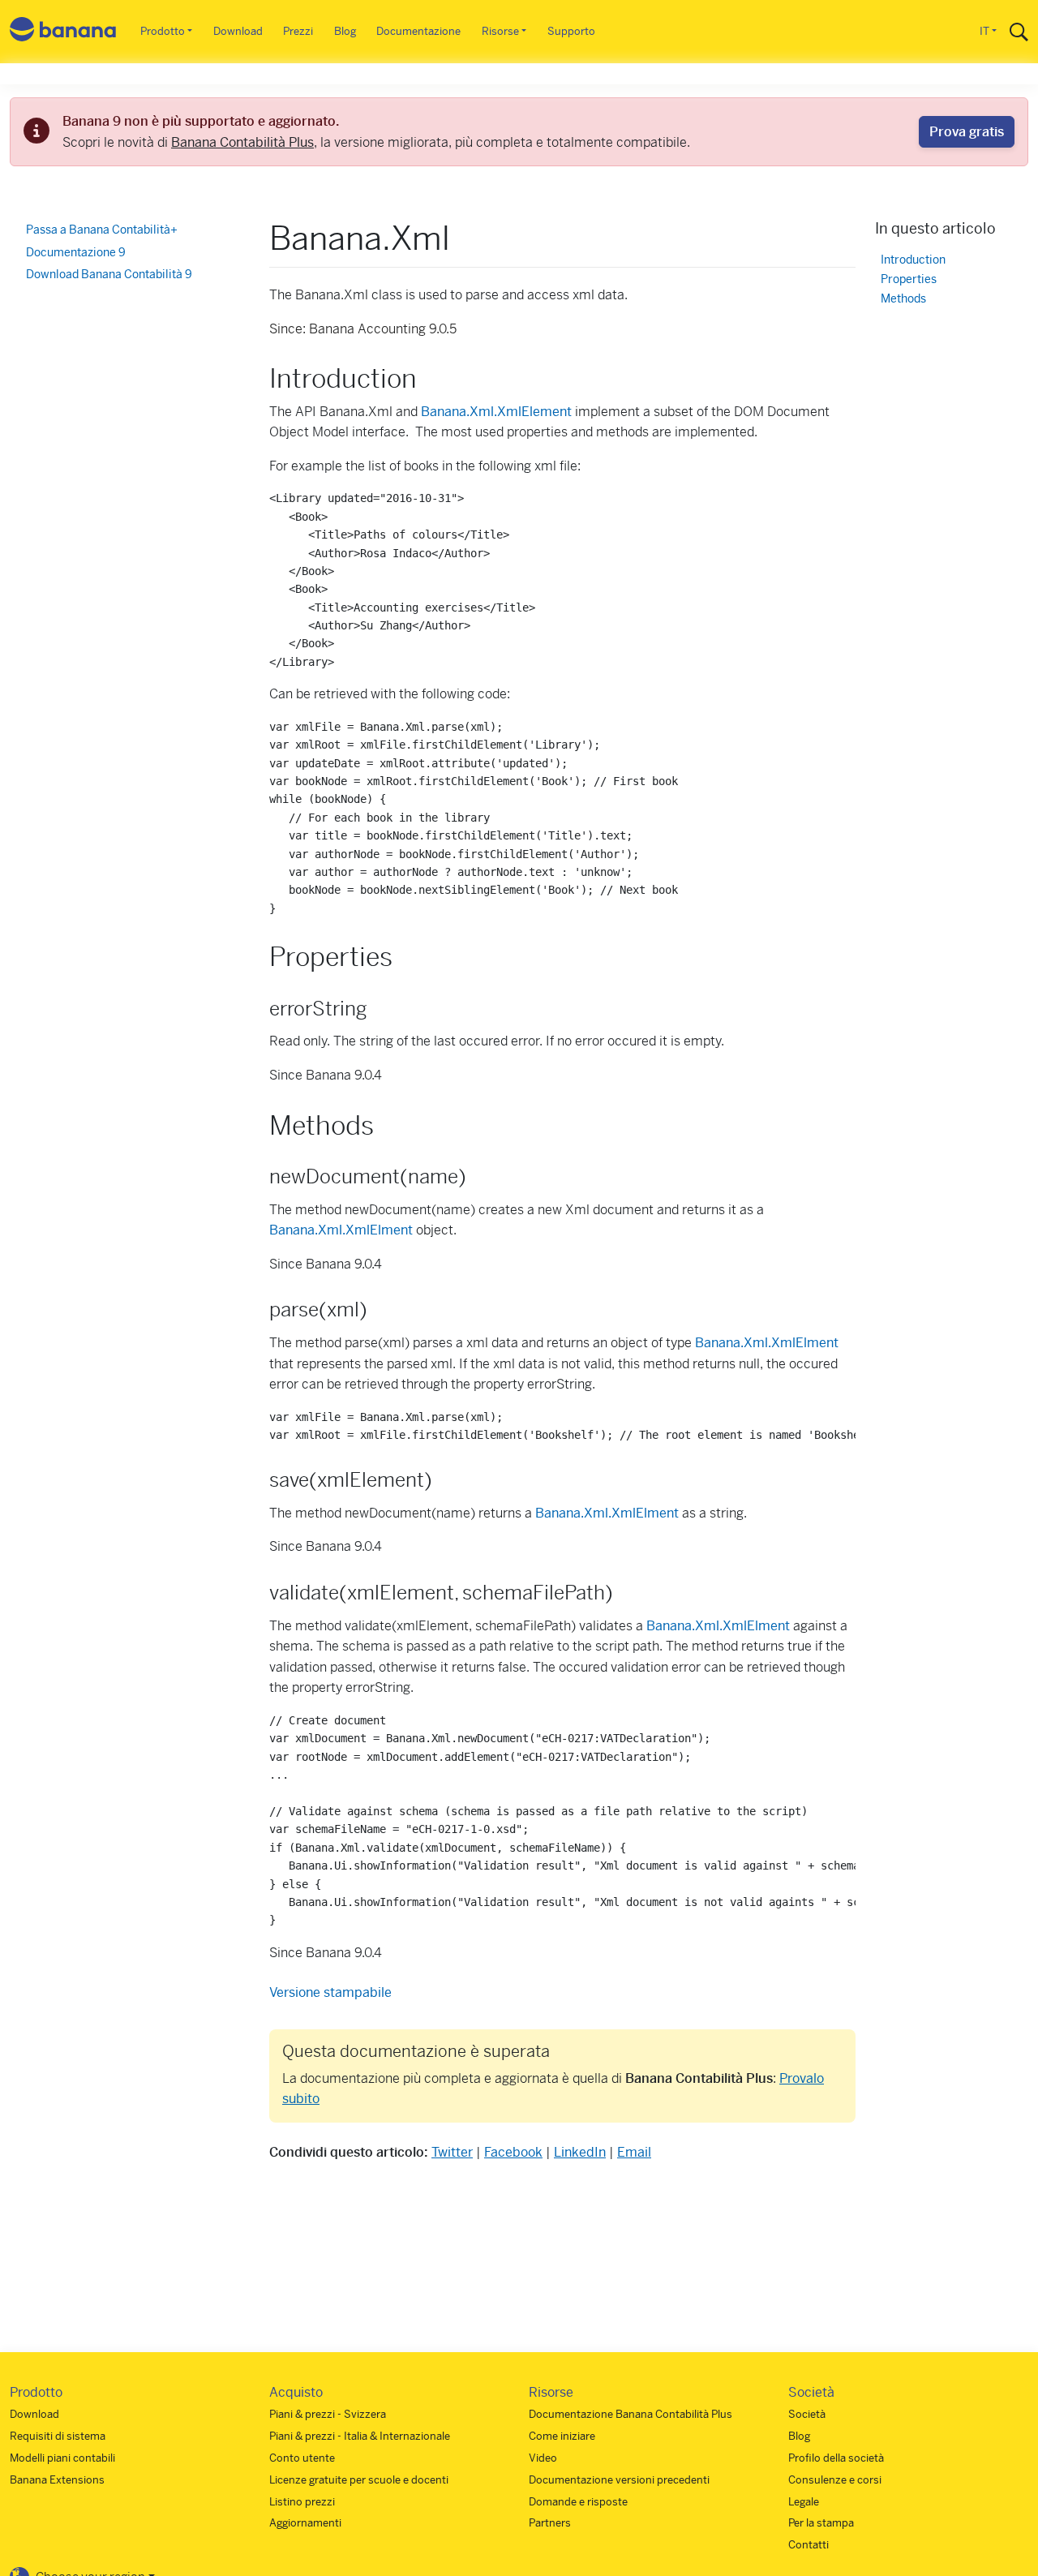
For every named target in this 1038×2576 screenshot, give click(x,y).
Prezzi (298, 31)
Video (543, 2458)
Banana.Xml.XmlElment (341, 1230)
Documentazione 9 (76, 252)
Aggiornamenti (305, 2523)
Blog (345, 31)
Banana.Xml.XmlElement (496, 412)
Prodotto (163, 31)
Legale (804, 2502)
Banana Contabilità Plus (242, 142)
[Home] (63, 32)
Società (807, 2414)
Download (238, 31)
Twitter (452, 2152)
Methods (903, 299)
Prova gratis (967, 132)
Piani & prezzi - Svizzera (328, 2414)
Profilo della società (836, 2458)
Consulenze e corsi (835, 2480)
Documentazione (418, 31)
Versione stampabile (330, 1992)
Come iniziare (562, 2436)
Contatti (809, 2545)
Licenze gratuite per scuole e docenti (359, 2480)
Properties (909, 279)
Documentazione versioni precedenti (619, 2480)
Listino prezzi (302, 2502)
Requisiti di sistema (58, 2436)
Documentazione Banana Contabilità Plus (631, 2414)
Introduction (913, 260)
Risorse (500, 31)
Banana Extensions (57, 2480)
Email (634, 2152)
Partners (550, 2523)
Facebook (513, 2152)
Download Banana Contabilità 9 (109, 274)
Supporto (571, 31)
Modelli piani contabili (62, 2458)
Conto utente (302, 2458)
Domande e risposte (578, 2502)
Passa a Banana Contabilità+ (102, 230)
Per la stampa (821, 2523)
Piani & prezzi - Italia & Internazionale (360, 2436)
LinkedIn (580, 2152)
